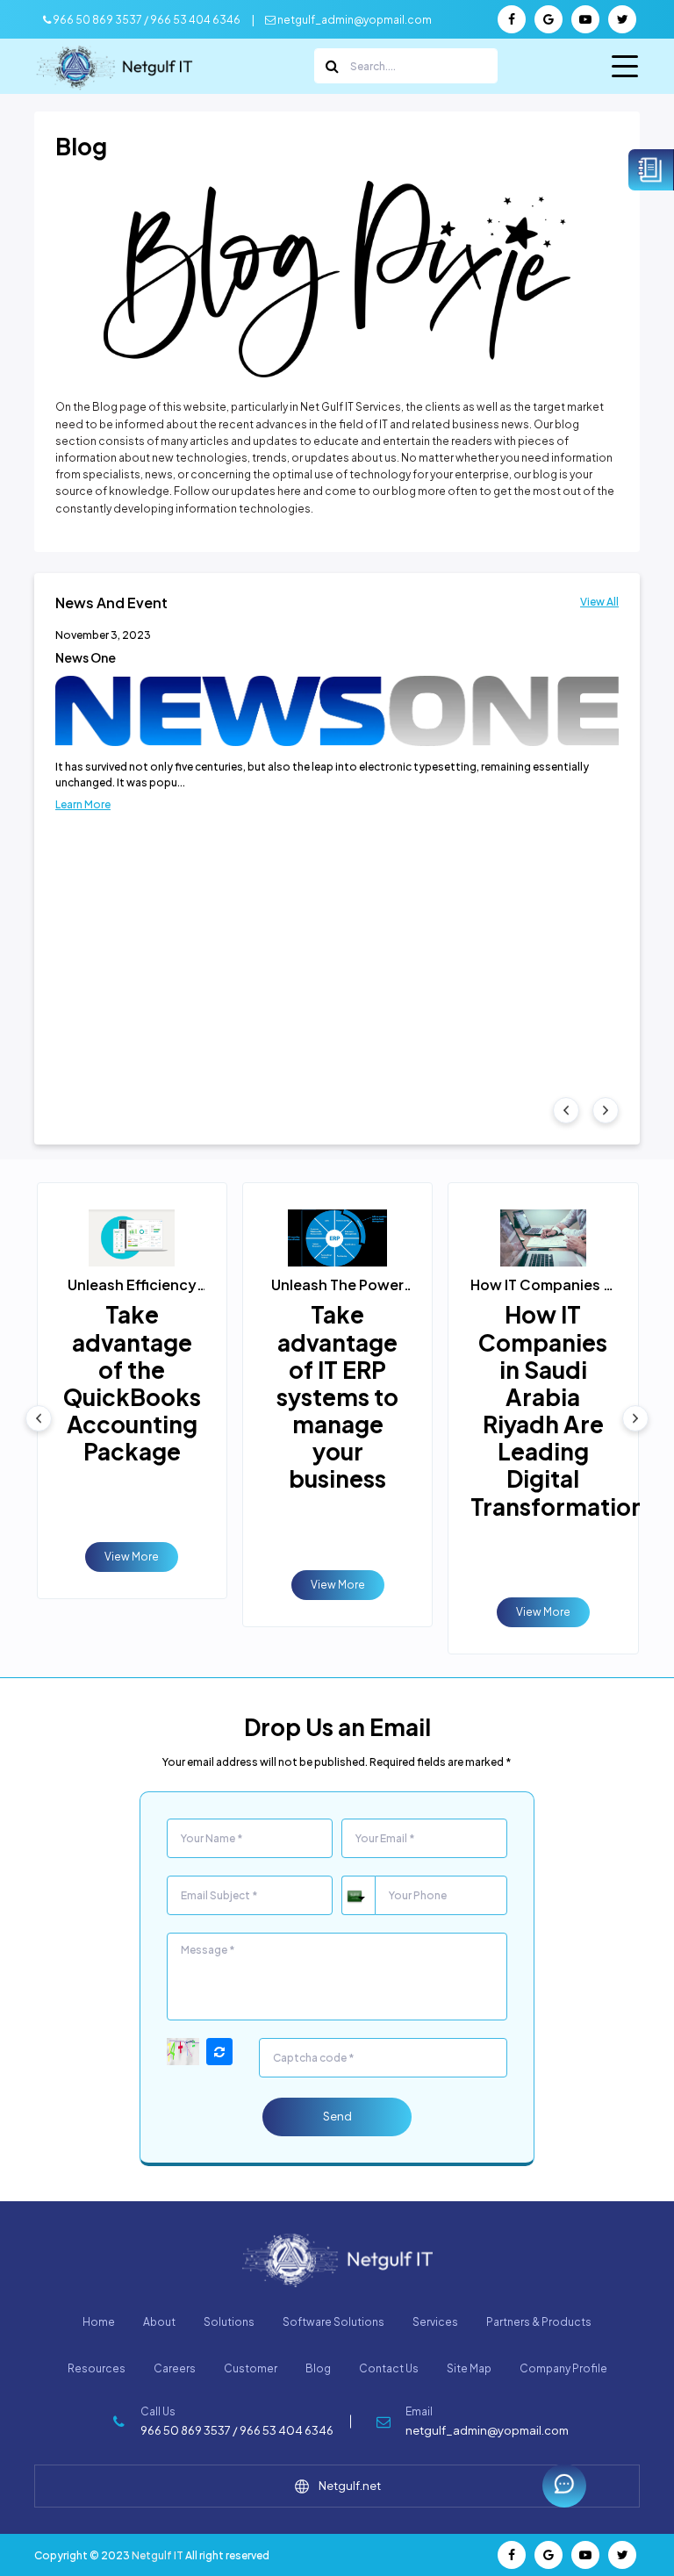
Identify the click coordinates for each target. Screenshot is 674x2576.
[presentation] (566, 1110)
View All (599, 602)
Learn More (83, 804)
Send (337, 2116)
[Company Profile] (651, 170)
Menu (626, 72)
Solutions (229, 2322)
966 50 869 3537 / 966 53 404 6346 (146, 20)
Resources (97, 2368)
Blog (318, 2368)
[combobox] (358, 1895)
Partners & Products (539, 2322)
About (159, 2322)
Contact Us (389, 2368)
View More (132, 1557)
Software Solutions (333, 2322)
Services (435, 2322)
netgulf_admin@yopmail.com (354, 20)
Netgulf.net (350, 2486)
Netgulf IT (158, 2555)
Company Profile (563, 2368)
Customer (251, 2368)
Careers (175, 2368)
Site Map (469, 2368)
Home (99, 2322)
